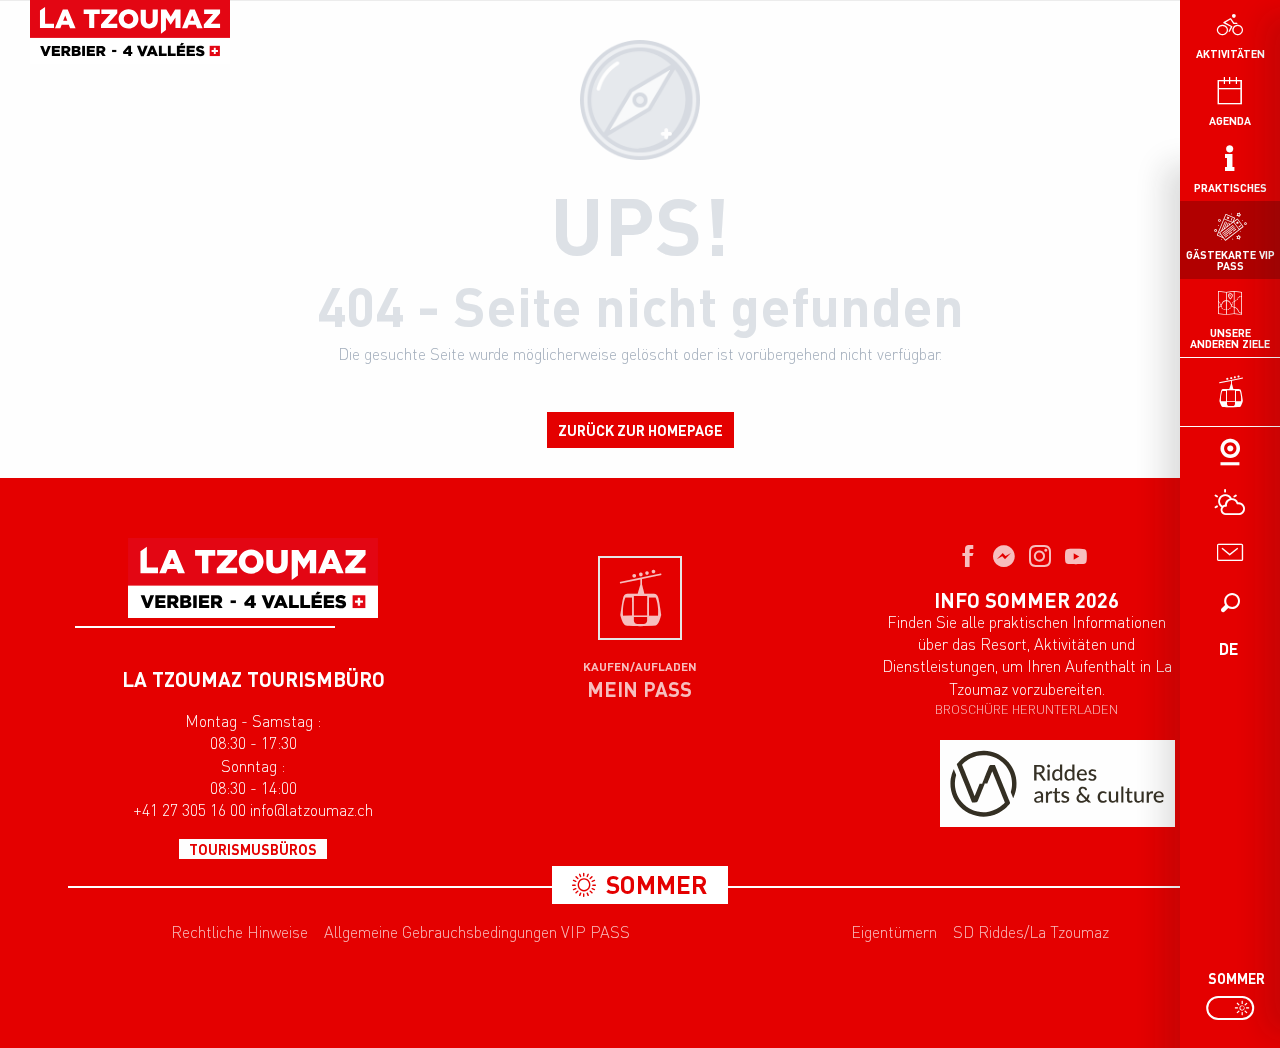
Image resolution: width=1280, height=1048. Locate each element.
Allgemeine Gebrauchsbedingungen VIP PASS (477, 932)
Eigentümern (894, 932)
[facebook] (968, 558)
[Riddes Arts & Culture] (1057, 783)
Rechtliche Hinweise (239, 932)
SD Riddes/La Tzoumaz (1031, 932)
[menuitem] (130, 32)
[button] (1230, 602)
